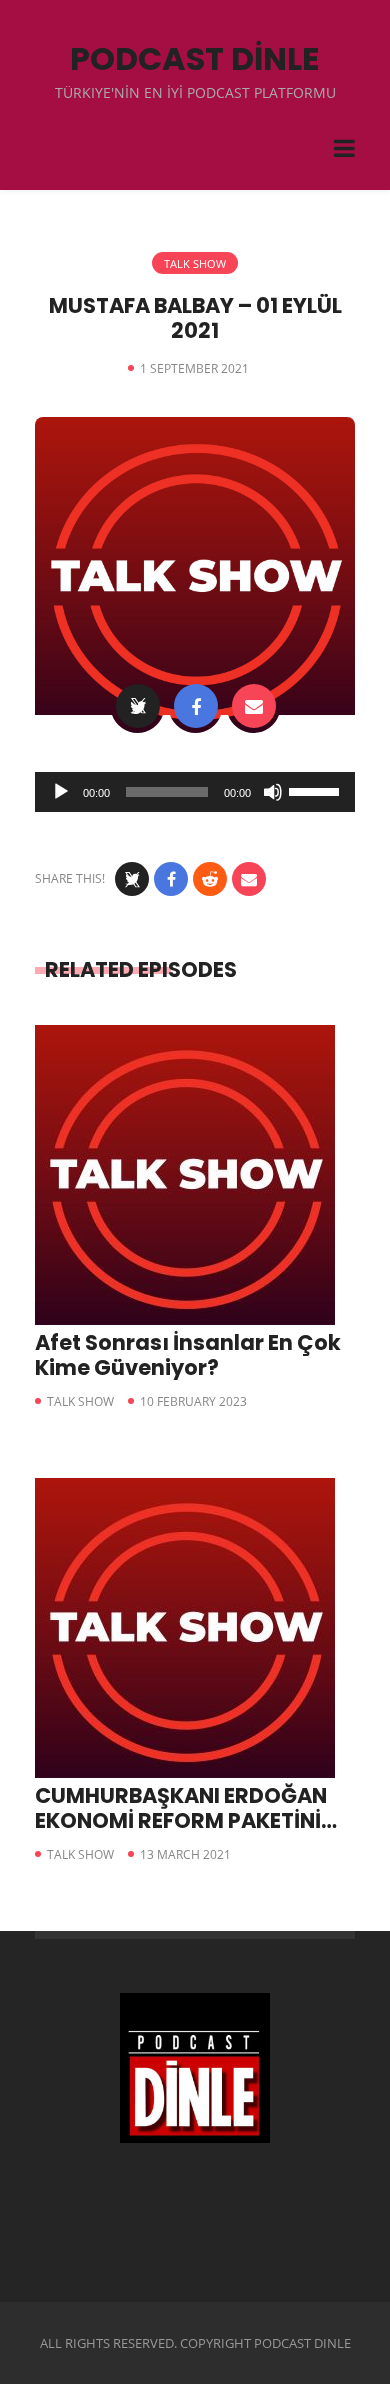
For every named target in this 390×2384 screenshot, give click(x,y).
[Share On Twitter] (138, 706)
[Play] (61, 792)
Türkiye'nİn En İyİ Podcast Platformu (195, 92)
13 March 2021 (185, 1854)
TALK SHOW (195, 263)
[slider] (317, 790)
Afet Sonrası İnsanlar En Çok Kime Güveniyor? (188, 1355)
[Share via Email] (254, 706)
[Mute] (273, 792)
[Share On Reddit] (210, 879)
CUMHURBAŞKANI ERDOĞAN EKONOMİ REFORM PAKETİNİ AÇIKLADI (181, 1820)
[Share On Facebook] (196, 706)
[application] (195, 792)
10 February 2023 (193, 1401)
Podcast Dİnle (195, 58)
